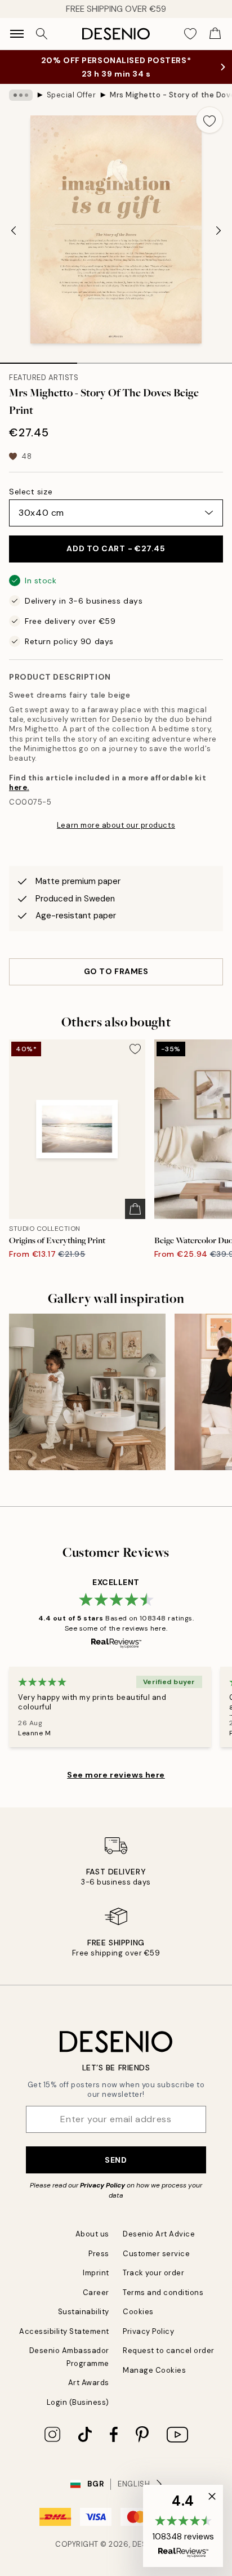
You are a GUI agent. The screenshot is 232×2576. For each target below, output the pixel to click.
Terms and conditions (163, 2292)
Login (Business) (78, 2402)
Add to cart (116, 548)
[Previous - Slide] (14, 231)
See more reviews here (116, 1775)
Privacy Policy (102, 2185)
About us (92, 2234)
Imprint (96, 2273)
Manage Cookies (154, 2370)
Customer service (156, 2254)
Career (96, 2292)
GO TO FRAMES (116, 971)
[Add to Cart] (135, 1209)
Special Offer (72, 95)
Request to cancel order (169, 2350)
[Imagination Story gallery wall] (87, 1392)
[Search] (42, 34)
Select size (31, 492)
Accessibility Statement (64, 2331)
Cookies (138, 2312)
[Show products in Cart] (215, 34)
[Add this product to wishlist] (209, 120)
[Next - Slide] (218, 231)
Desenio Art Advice (159, 2234)
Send (116, 2160)
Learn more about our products (116, 825)
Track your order (153, 2273)
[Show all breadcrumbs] (21, 95)
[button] (183, 2526)
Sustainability (84, 2312)
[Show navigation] (17, 34)
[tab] (39, 359)
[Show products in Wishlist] (190, 34)
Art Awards (89, 2383)
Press (99, 2254)
